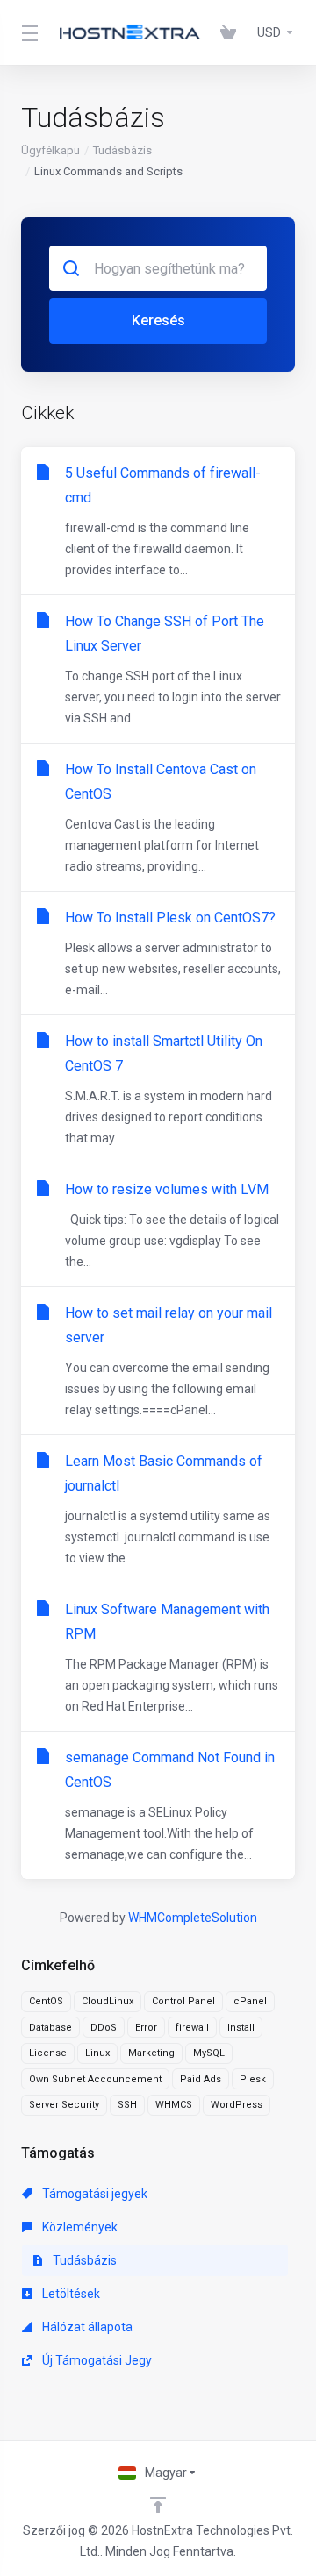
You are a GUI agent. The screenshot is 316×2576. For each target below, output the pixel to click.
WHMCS (174, 2105)
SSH (127, 2105)
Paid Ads (201, 2079)
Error (146, 2028)
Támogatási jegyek (93, 2194)
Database (50, 2028)
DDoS (104, 2028)
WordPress (237, 2105)
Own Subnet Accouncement (95, 2079)
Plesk (253, 2079)
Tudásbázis (122, 150)
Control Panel (183, 2001)
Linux (97, 2053)
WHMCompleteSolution (193, 1918)
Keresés (158, 320)
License (48, 2053)
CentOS (46, 2001)
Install (241, 2028)
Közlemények (79, 2227)
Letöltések (70, 2294)
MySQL (209, 2053)
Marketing (151, 2053)
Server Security (64, 2105)
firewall (192, 2028)
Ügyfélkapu (50, 150)
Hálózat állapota (86, 2327)
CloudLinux (108, 2001)
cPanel (250, 2001)
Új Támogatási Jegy (96, 2360)
